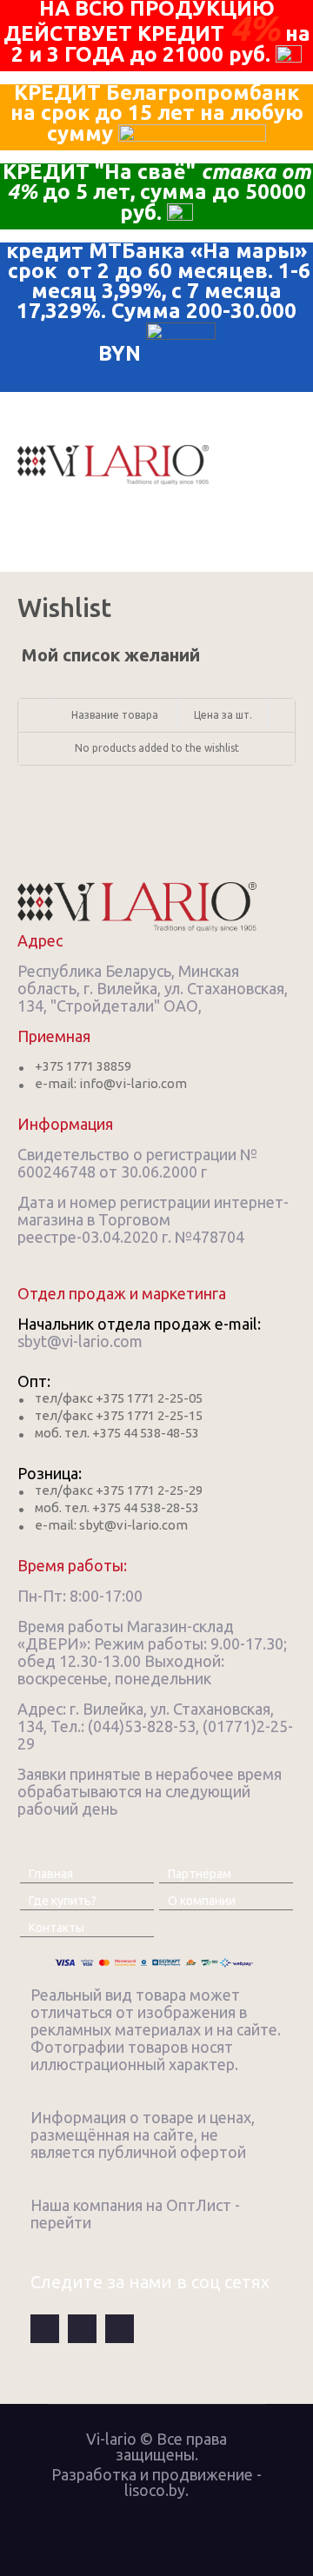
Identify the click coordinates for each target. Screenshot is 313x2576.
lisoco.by (155, 2490)
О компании (202, 1901)
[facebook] (45, 2329)
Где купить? (63, 1901)
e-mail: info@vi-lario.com (111, 1083)
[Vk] (82, 2329)
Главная (51, 1874)
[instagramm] (120, 2329)
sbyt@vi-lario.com (80, 1341)
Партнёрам (200, 1874)
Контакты (57, 1928)
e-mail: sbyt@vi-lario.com (111, 1525)
